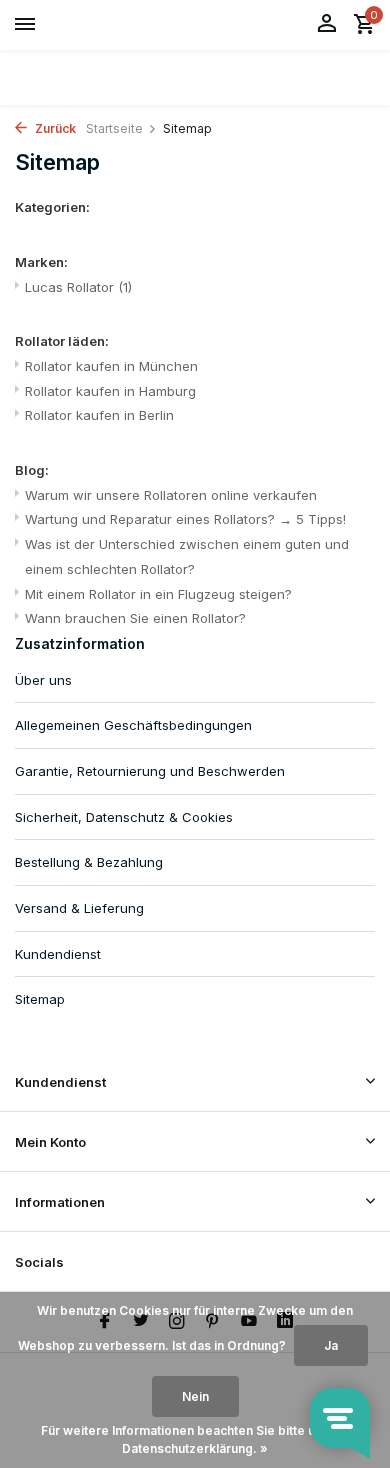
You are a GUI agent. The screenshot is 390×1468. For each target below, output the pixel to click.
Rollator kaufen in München (111, 366)
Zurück (54, 128)
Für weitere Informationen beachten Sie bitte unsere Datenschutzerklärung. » (195, 1439)
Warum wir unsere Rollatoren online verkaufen (171, 495)
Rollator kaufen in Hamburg (110, 391)
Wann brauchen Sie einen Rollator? (135, 618)
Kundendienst (58, 954)
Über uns (43, 680)
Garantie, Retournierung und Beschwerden (150, 771)
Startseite (114, 128)
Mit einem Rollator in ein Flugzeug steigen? (158, 594)
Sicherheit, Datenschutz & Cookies (124, 817)
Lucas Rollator (78, 287)
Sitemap (40, 999)
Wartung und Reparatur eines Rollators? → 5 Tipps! (185, 519)
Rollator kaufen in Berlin (99, 415)
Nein (195, 1396)
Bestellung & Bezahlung (89, 862)
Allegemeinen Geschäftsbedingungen (133, 725)
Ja (331, 1345)
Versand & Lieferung (79, 908)
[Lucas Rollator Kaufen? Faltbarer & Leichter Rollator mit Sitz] (106, 25)
